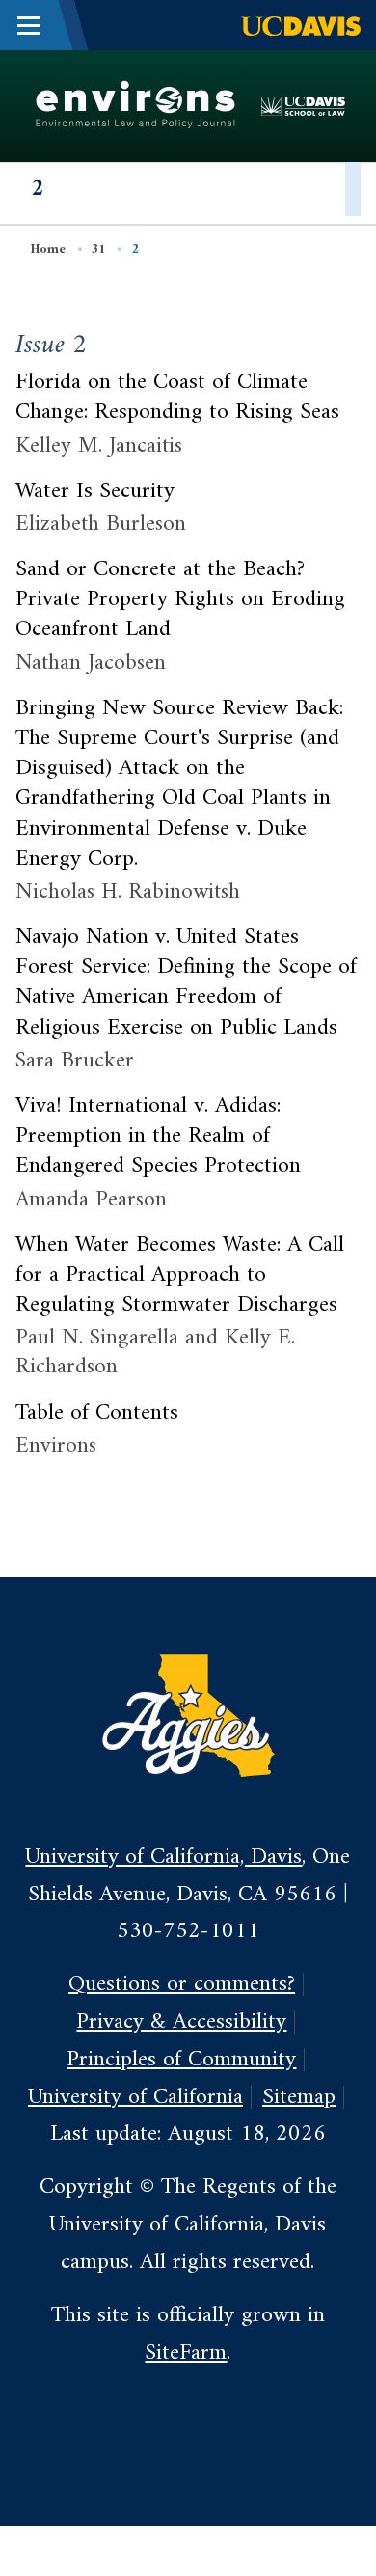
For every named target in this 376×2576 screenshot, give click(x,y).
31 (98, 249)
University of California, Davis (163, 1857)
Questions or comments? (182, 1984)
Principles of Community (181, 2060)
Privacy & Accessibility (181, 2022)
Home (48, 249)
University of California (135, 2097)
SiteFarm (186, 2353)
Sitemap (299, 2097)
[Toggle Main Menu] (29, 25)
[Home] (136, 105)
